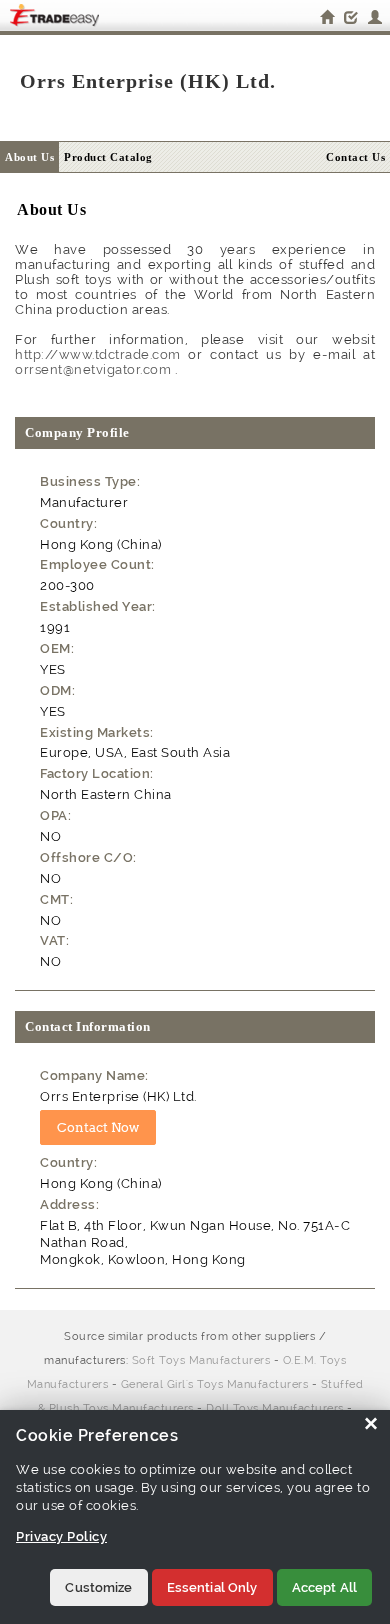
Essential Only (212, 1587)
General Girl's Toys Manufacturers (215, 1384)
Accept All (324, 1587)
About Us (29, 157)
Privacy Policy (61, 1536)
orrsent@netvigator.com (93, 369)
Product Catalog (108, 157)
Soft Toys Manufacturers (201, 1360)
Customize (98, 1587)
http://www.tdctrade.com (98, 354)
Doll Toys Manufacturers (275, 1408)
